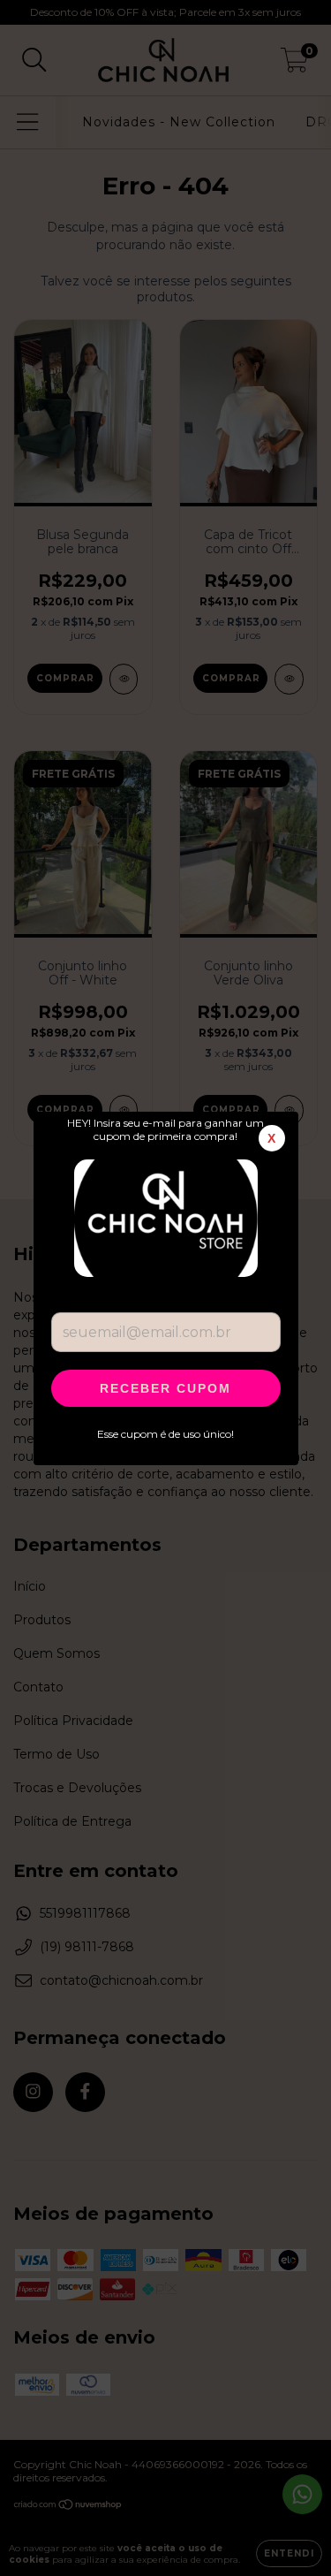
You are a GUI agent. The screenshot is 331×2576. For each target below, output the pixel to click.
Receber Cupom (165, 1388)
